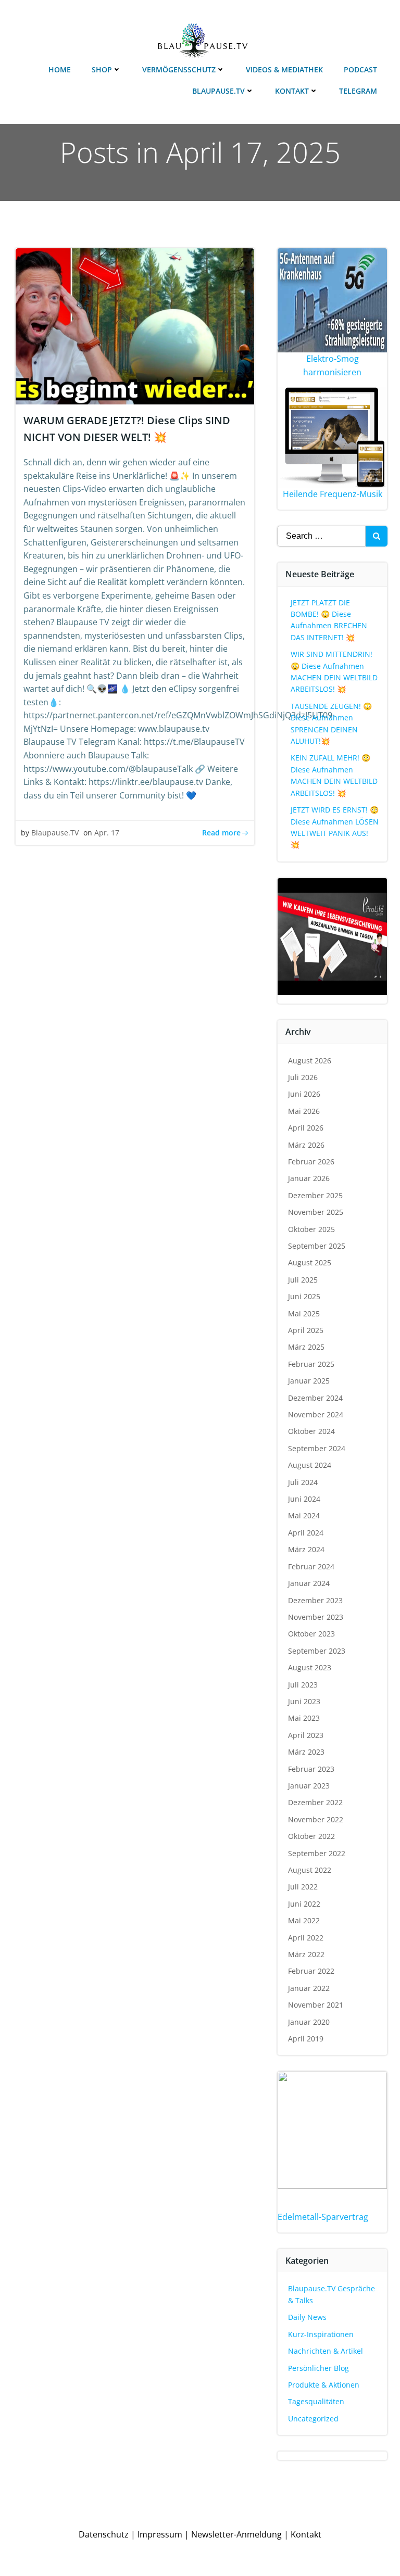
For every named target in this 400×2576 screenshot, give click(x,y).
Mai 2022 (304, 1920)
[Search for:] (321, 536)
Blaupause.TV (218, 91)
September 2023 (317, 1651)
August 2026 (310, 1061)
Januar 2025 (309, 1381)
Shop (102, 69)
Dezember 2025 (315, 1195)
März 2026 (306, 1145)
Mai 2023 (304, 1718)
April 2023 (306, 1735)
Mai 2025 (304, 1314)
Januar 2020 (309, 2022)
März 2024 (306, 1549)
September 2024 (317, 1448)
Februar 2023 (311, 1769)
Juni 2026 (304, 1094)
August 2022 (310, 1870)
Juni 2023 (304, 1701)
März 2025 (306, 1347)
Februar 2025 (311, 1364)
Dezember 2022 (315, 1802)
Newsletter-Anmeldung (236, 2534)
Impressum (160, 2534)
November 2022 (316, 1819)
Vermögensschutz (179, 69)
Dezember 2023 (315, 1600)
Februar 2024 (311, 1566)
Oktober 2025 (311, 1229)
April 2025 (306, 1330)
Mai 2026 (304, 1111)
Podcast (360, 69)
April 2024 (306, 1533)
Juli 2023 (303, 1685)
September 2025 (317, 1246)
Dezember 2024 (315, 1398)
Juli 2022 (303, 1887)
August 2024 (310, 1465)
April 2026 (306, 1128)
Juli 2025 (303, 1280)
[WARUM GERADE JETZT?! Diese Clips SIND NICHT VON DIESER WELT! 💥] (135, 325)
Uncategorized (313, 2419)
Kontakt (292, 91)
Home (60, 69)
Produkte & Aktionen (324, 2385)
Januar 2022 (309, 1988)
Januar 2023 (309, 1786)
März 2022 (306, 1954)
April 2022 (306, 1938)
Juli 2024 (303, 1482)
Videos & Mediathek (284, 69)
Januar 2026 (309, 1178)
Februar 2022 (311, 1971)
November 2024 (316, 1414)
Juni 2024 (304, 1499)
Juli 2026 (303, 1077)
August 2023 (310, 1667)
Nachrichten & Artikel (326, 2351)
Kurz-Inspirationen (321, 2334)
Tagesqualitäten (316, 2401)
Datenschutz (104, 2534)
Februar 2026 (311, 1162)
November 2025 (316, 1212)
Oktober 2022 (311, 1836)
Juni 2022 (304, 1904)
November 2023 (316, 1617)
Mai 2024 (304, 1515)
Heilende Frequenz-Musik (333, 494)
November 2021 (316, 2005)
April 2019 (306, 2039)
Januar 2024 (309, 1583)
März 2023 (306, 1752)
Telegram (358, 91)
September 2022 (317, 1853)
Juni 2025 (304, 1296)
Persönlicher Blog (318, 2368)
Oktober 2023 (311, 1634)
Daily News (307, 2317)
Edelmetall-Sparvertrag (323, 2217)
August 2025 (310, 1262)
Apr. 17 (107, 833)
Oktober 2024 (311, 1431)
